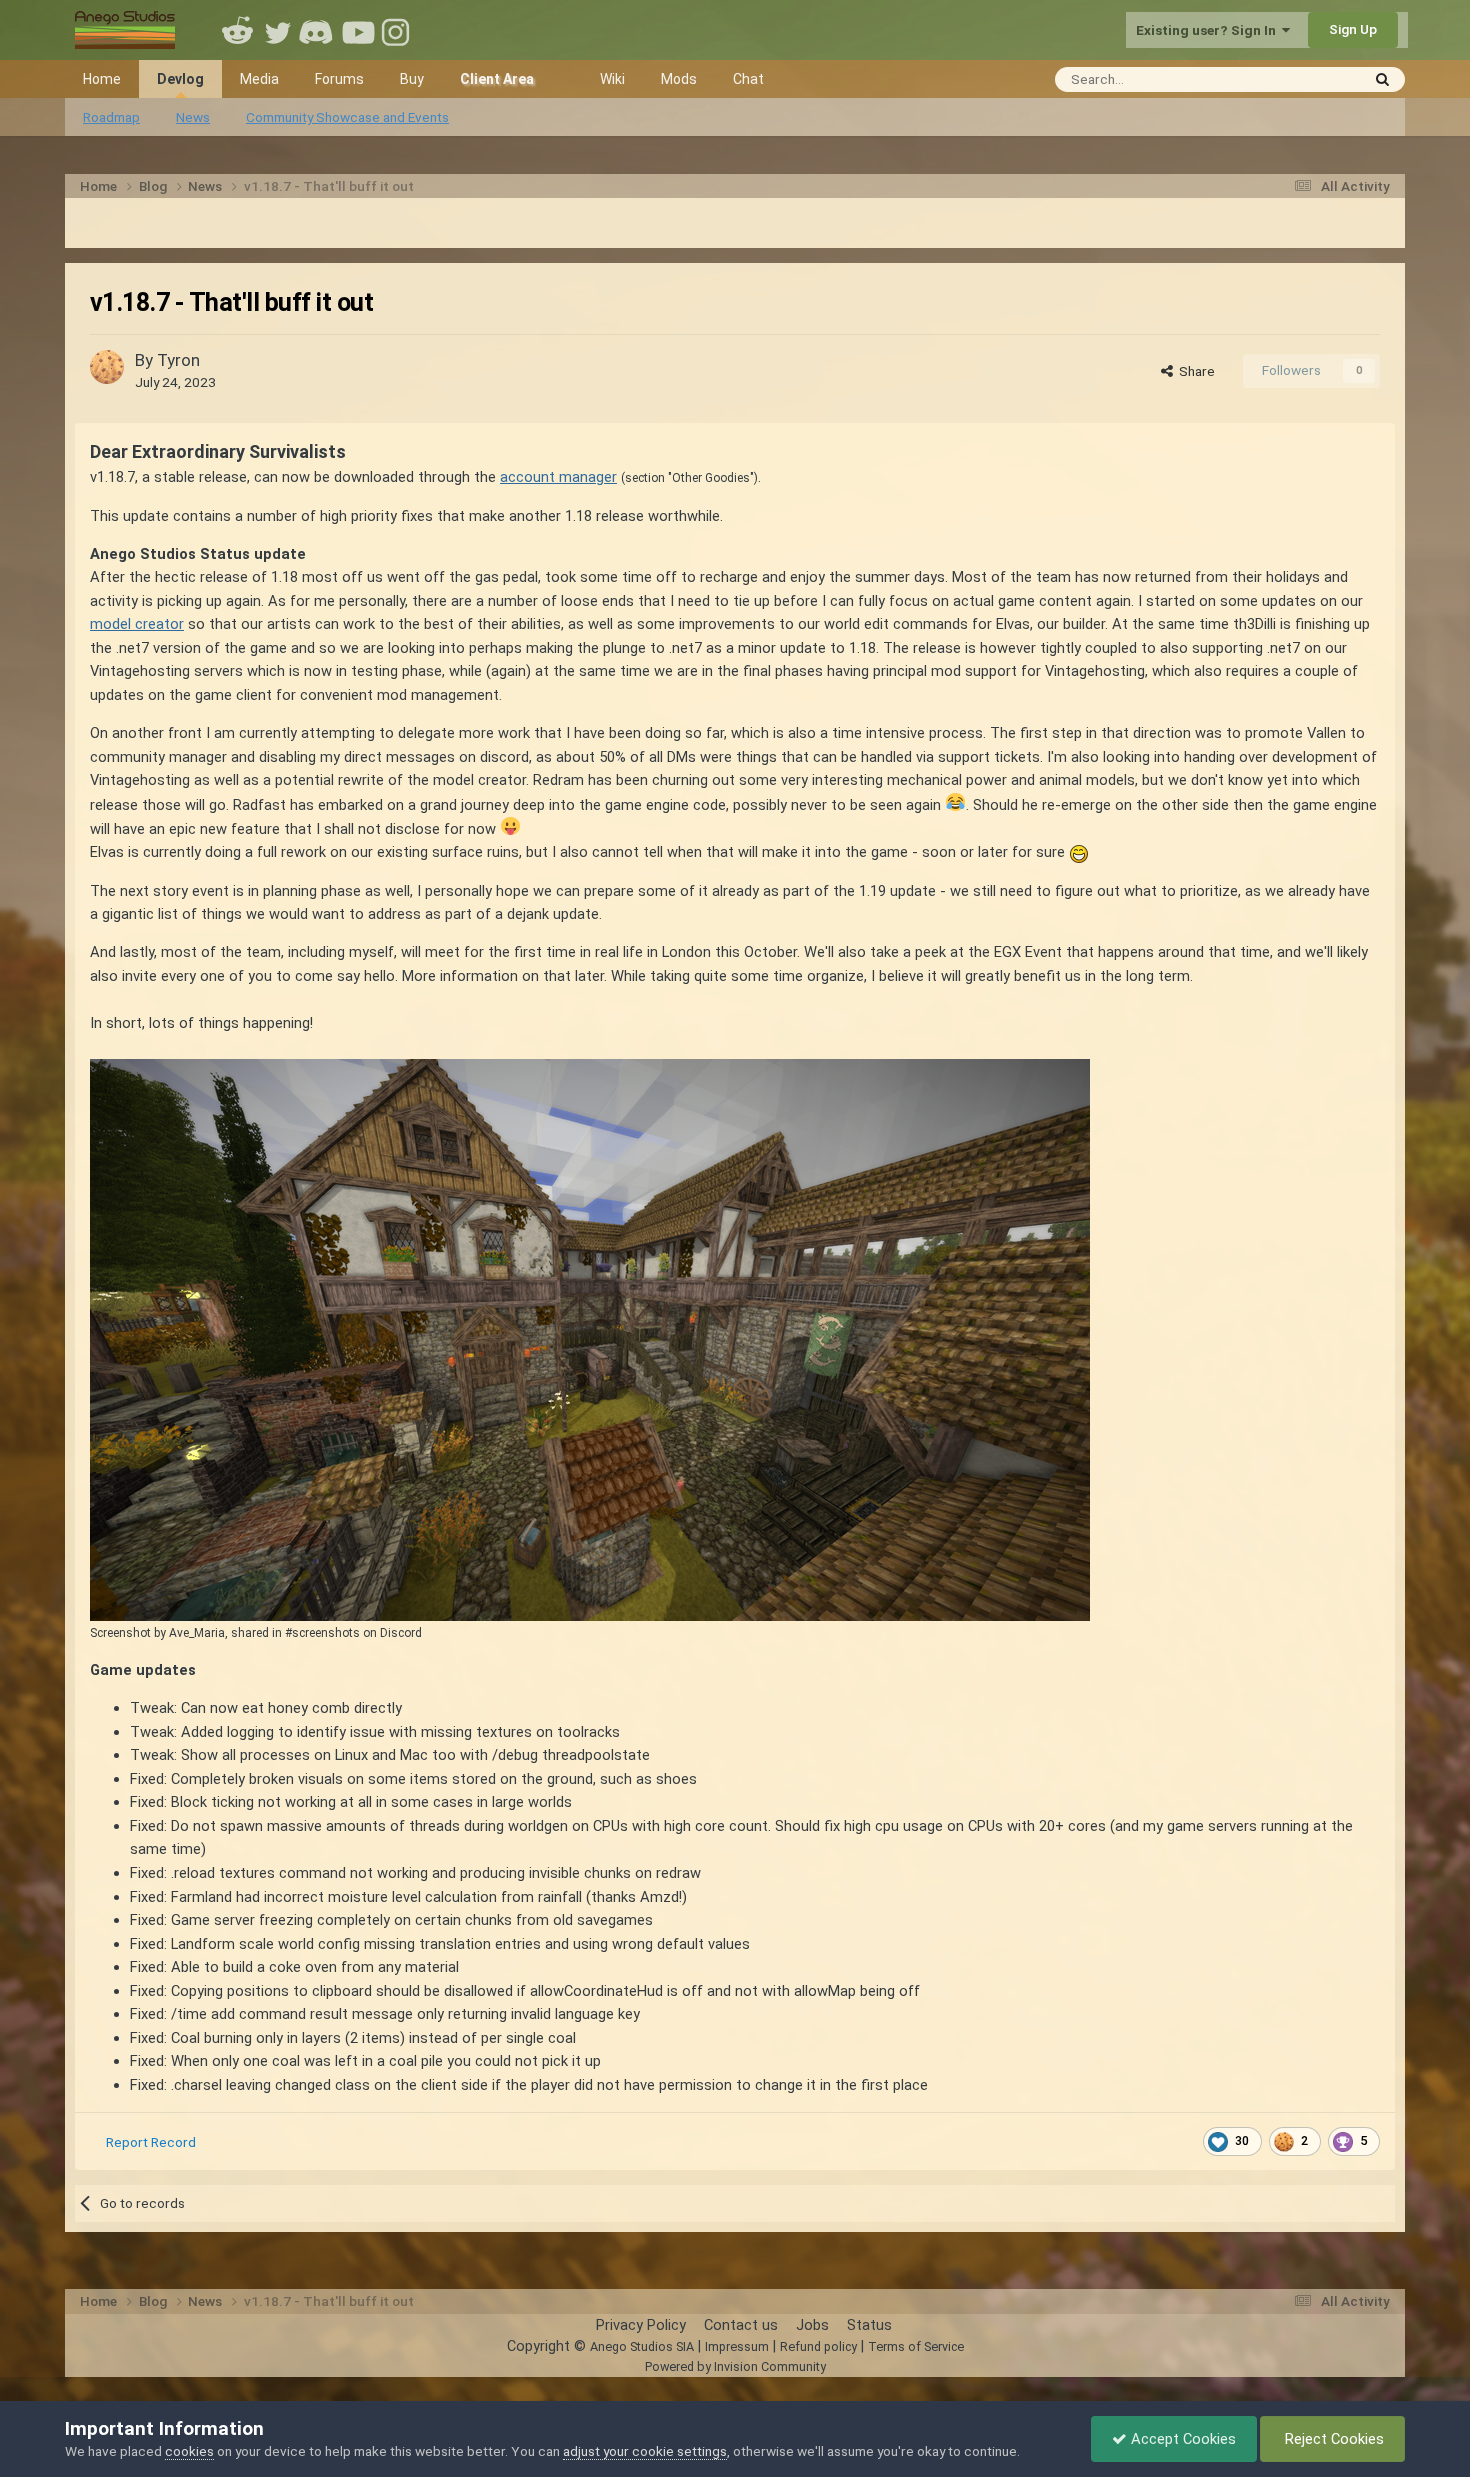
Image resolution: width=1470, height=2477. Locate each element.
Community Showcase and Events (347, 117)
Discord (318, 30)
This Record (1297, 78)
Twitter (278, 30)
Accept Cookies (1181, 2439)
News (193, 117)
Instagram (398, 30)
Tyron (178, 360)
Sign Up (1353, 29)
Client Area (497, 79)
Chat (748, 79)
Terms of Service (916, 2346)
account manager (558, 477)
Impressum (737, 2346)
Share (1194, 371)
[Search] (1382, 79)
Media (259, 79)
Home (102, 79)
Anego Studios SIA (642, 2346)
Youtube (358, 30)
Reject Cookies (1332, 2439)
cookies (189, 2451)
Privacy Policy (641, 2325)
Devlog (180, 79)
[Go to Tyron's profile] (107, 367)
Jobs (812, 2325)
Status (869, 2325)
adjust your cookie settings (645, 2451)
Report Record (151, 2142)
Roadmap (111, 117)
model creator (137, 624)
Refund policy (818, 2346)
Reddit (238, 30)
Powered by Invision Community (735, 2366)
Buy (412, 79)
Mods (679, 79)
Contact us (741, 2325)
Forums (339, 79)
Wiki (612, 79)
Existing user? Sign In (1209, 30)
